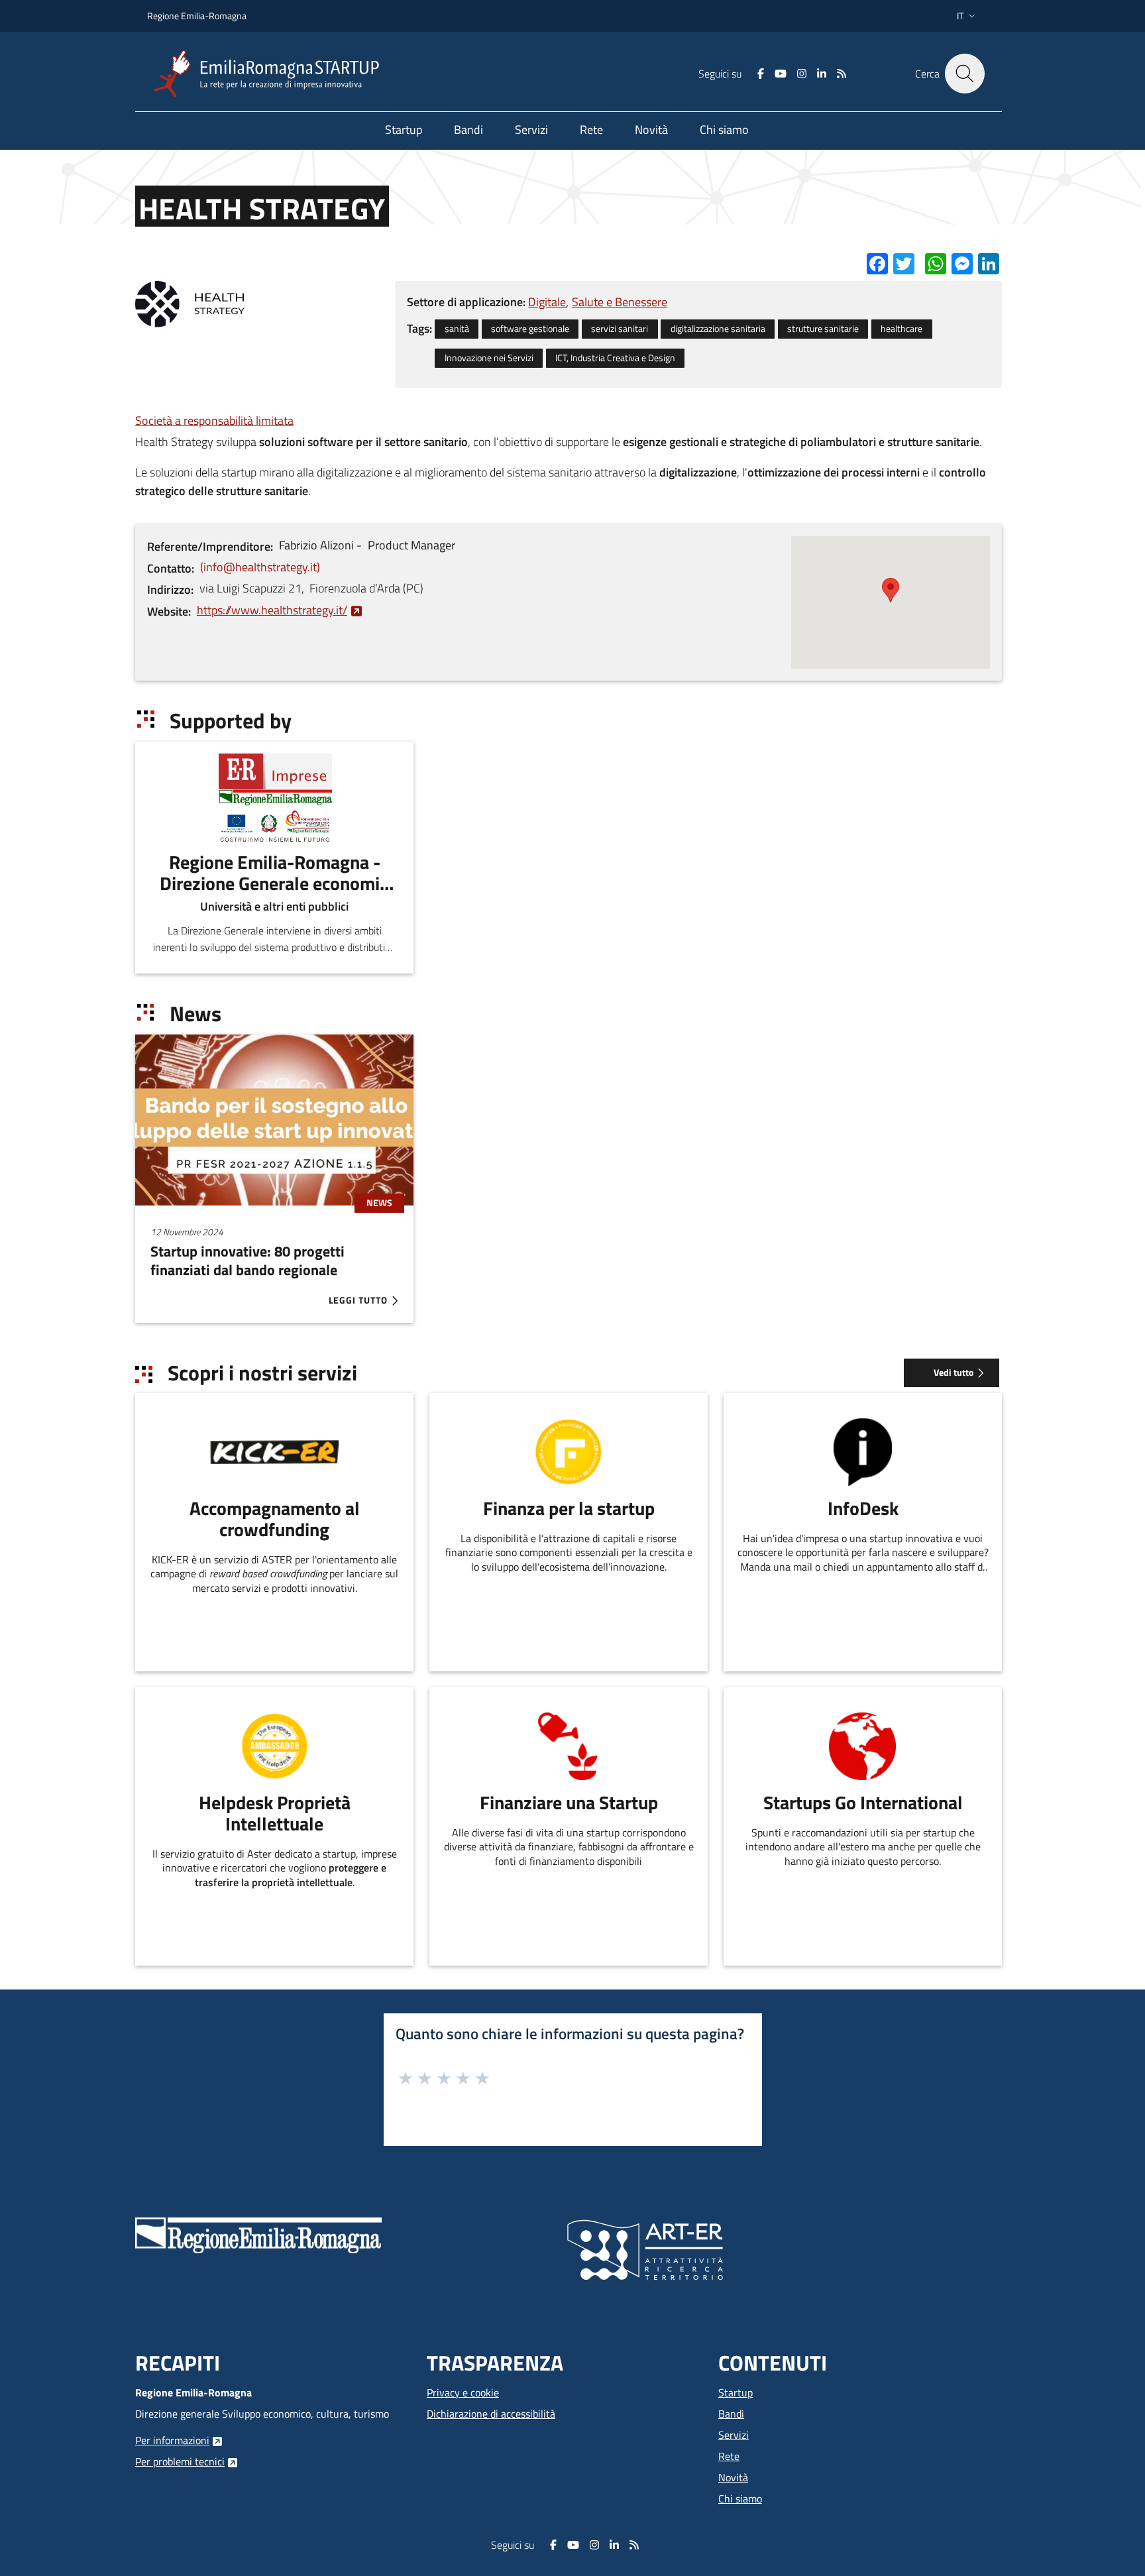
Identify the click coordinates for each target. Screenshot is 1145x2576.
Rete (729, 2456)
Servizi (734, 2435)
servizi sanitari (620, 329)
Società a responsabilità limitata (214, 420)
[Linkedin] (822, 74)
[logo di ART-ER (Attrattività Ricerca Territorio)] (645, 2249)
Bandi (731, 2414)
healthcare (901, 329)
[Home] (272, 74)
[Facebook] (761, 74)
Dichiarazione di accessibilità (491, 2414)
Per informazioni (172, 2440)
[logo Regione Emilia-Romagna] (258, 2234)
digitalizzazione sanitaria (718, 329)
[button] (967, 16)
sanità (457, 329)
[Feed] (842, 74)
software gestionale (530, 329)
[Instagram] (802, 74)
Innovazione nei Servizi (489, 358)
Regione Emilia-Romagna (197, 16)
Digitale (547, 302)
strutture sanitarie (823, 329)
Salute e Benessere (620, 302)
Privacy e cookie (463, 2392)
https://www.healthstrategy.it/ (272, 610)
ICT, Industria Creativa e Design (615, 358)
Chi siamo (740, 2498)
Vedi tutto (954, 1372)
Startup (736, 2392)
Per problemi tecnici (180, 2461)
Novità (733, 2477)
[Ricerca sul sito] (965, 74)
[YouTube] (781, 74)
